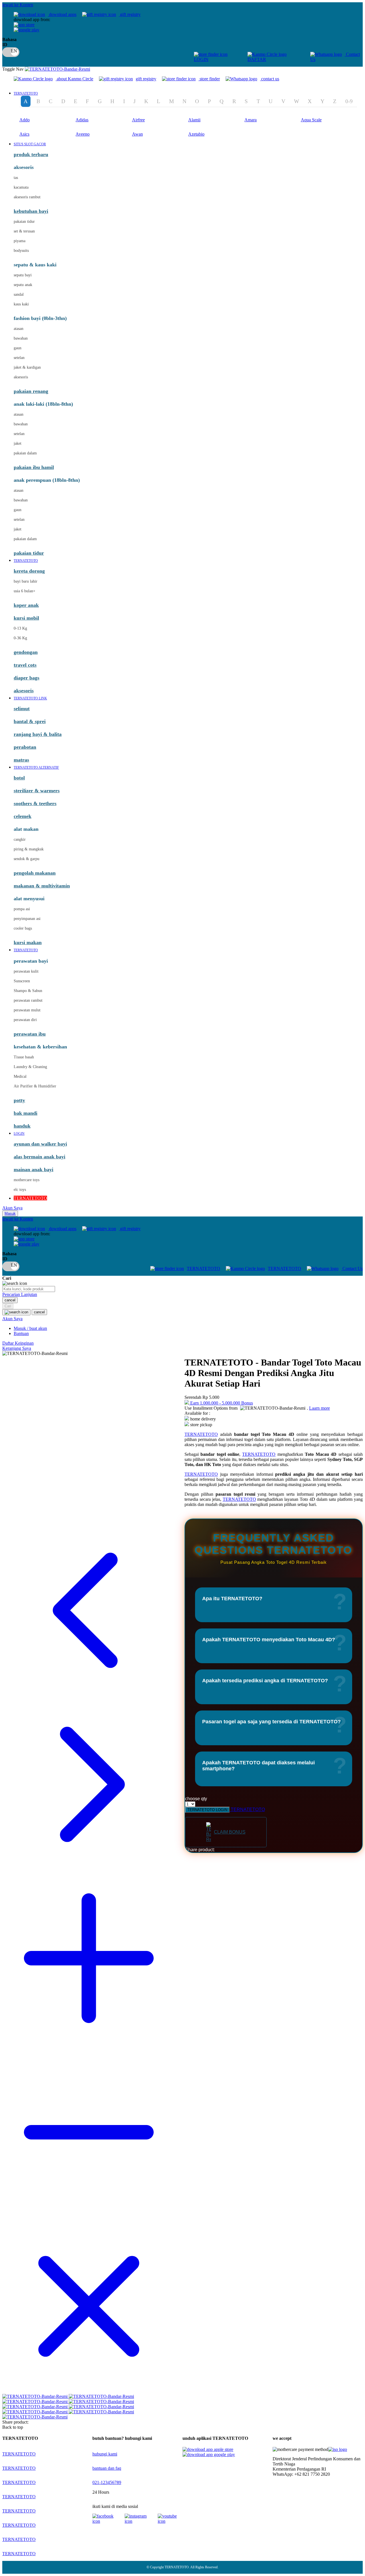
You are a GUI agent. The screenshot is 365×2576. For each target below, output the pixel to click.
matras (21, 760)
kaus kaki (21, 304)
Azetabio (196, 134)
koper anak (26, 605)
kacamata (21, 187)
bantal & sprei (30, 721)
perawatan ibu (30, 1034)
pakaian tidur (24, 222)
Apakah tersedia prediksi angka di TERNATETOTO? (265, 1681)
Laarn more (320, 1408)
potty (19, 1100)
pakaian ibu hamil (34, 467)
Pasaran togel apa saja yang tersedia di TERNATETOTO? (271, 1722)
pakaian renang (31, 391)
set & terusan (24, 231)
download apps (62, 14)
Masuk (10, 1214)
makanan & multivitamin (42, 886)
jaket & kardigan (27, 367)
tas (16, 178)
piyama (20, 241)
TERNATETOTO (203, 1268)
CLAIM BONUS (230, 1832)
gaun (18, 348)
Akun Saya (12, 1208)
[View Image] (36, 2396)
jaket (18, 443)
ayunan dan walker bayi (40, 1144)
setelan (19, 358)
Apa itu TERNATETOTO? (232, 1599)
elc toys (20, 1190)
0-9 (349, 101)
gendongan (26, 652)
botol (19, 778)
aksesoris (21, 377)
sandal (19, 294)
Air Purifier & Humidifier (35, 1086)
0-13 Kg (20, 628)
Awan (137, 134)
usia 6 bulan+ (25, 591)
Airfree (138, 120)
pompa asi (22, 909)
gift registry (130, 14)
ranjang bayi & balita (38, 734)
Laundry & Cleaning (30, 1067)
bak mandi (26, 1113)
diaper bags (27, 678)
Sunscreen (22, 981)
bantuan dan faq (107, 2468)
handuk (22, 1126)
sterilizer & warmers (37, 791)
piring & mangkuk (29, 849)
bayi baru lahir (26, 581)
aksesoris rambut (27, 197)
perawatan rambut (28, 1000)
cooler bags (23, 928)
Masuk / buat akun (30, 1328)
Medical (20, 1076)
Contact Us (352, 1268)
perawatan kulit (26, 971)
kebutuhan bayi (31, 211)
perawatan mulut (27, 1010)
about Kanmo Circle (75, 79)
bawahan (21, 338)
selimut (22, 709)
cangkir (20, 839)
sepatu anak (23, 285)
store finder (210, 79)
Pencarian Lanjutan (20, 1294)
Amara (251, 120)
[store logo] (57, 69)
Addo (25, 120)
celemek (23, 816)
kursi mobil (26, 618)
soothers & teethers (35, 803)
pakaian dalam (25, 453)
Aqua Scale (311, 120)
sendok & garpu (27, 859)
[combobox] (29, 1289)
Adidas (82, 120)
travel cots (25, 665)
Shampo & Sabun (28, 991)
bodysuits (21, 251)
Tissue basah (24, 1057)
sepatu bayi (23, 275)
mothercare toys (27, 1180)
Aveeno (83, 134)
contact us (270, 79)
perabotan (25, 747)
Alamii (194, 120)
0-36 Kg (20, 638)
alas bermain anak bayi (39, 1157)
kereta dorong (29, 571)
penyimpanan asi (27, 919)
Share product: (200, 1850)
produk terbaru (31, 154)
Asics (24, 134)
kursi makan (28, 942)
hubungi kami (105, 2454)
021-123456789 (107, 2482)
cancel (10, 1300)
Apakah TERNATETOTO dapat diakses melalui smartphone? (258, 1766)
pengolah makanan (35, 873)
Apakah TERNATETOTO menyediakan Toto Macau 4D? (269, 1640)
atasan (19, 329)
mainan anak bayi (34, 1169)
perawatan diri (25, 1020)
